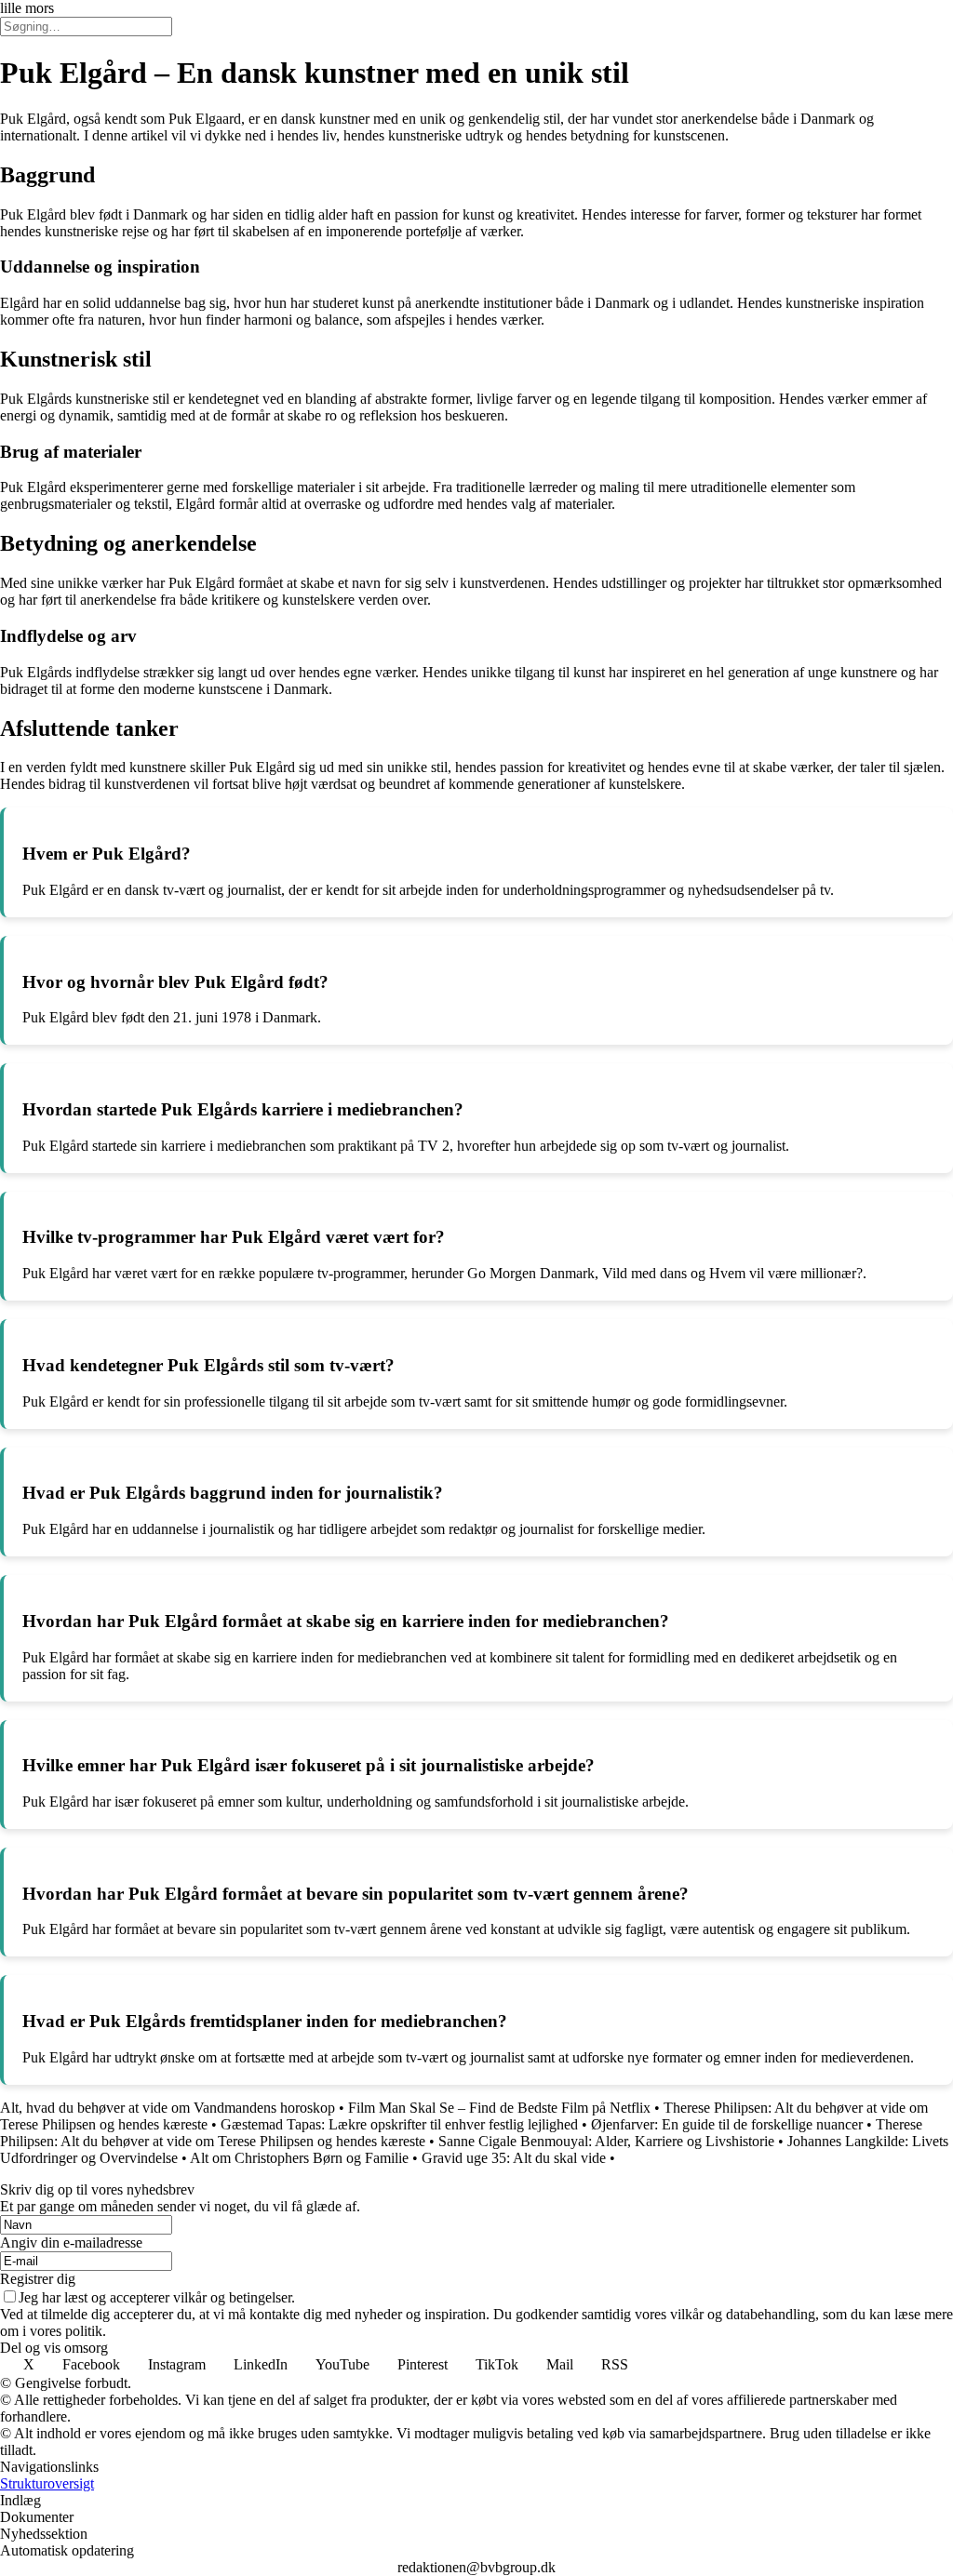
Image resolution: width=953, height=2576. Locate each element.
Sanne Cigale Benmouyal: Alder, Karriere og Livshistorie (606, 2141)
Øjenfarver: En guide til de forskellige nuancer (727, 2124)
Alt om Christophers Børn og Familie (299, 2158)
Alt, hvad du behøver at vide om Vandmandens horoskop (168, 2108)
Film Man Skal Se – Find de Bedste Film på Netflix (499, 2108)
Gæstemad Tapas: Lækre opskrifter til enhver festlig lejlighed (399, 2124)
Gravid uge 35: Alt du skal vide (514, 2158)
